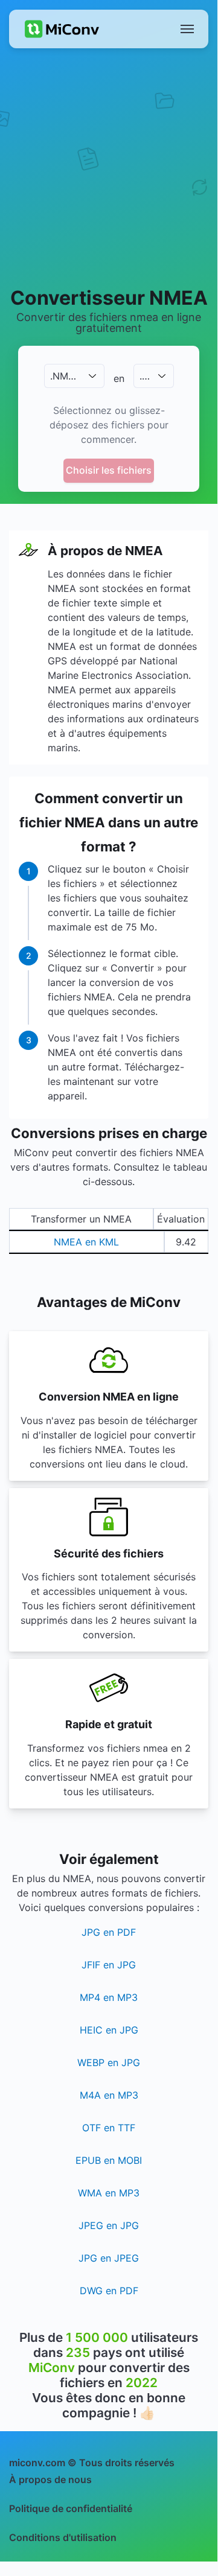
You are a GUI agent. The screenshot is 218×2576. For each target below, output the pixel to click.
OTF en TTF (109, 2128)
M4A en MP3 (109, 2095)
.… (145, 376)
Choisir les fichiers (109, 470)
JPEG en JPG (109, 2225)
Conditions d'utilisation (63, 2537)
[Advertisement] (109, 167)
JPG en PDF (109, 1932)
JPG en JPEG (109, 2258)
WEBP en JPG (109, 2062)
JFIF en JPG (109, 1965)
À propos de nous (50, 2479)
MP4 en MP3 (109, 1997)
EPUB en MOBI (109, 2160)
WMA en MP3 (109, 2193)
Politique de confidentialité (71, 2508)
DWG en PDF (109, 2291)
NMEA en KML (86, 1242)
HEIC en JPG (109, 2030)
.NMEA (66, 376)
